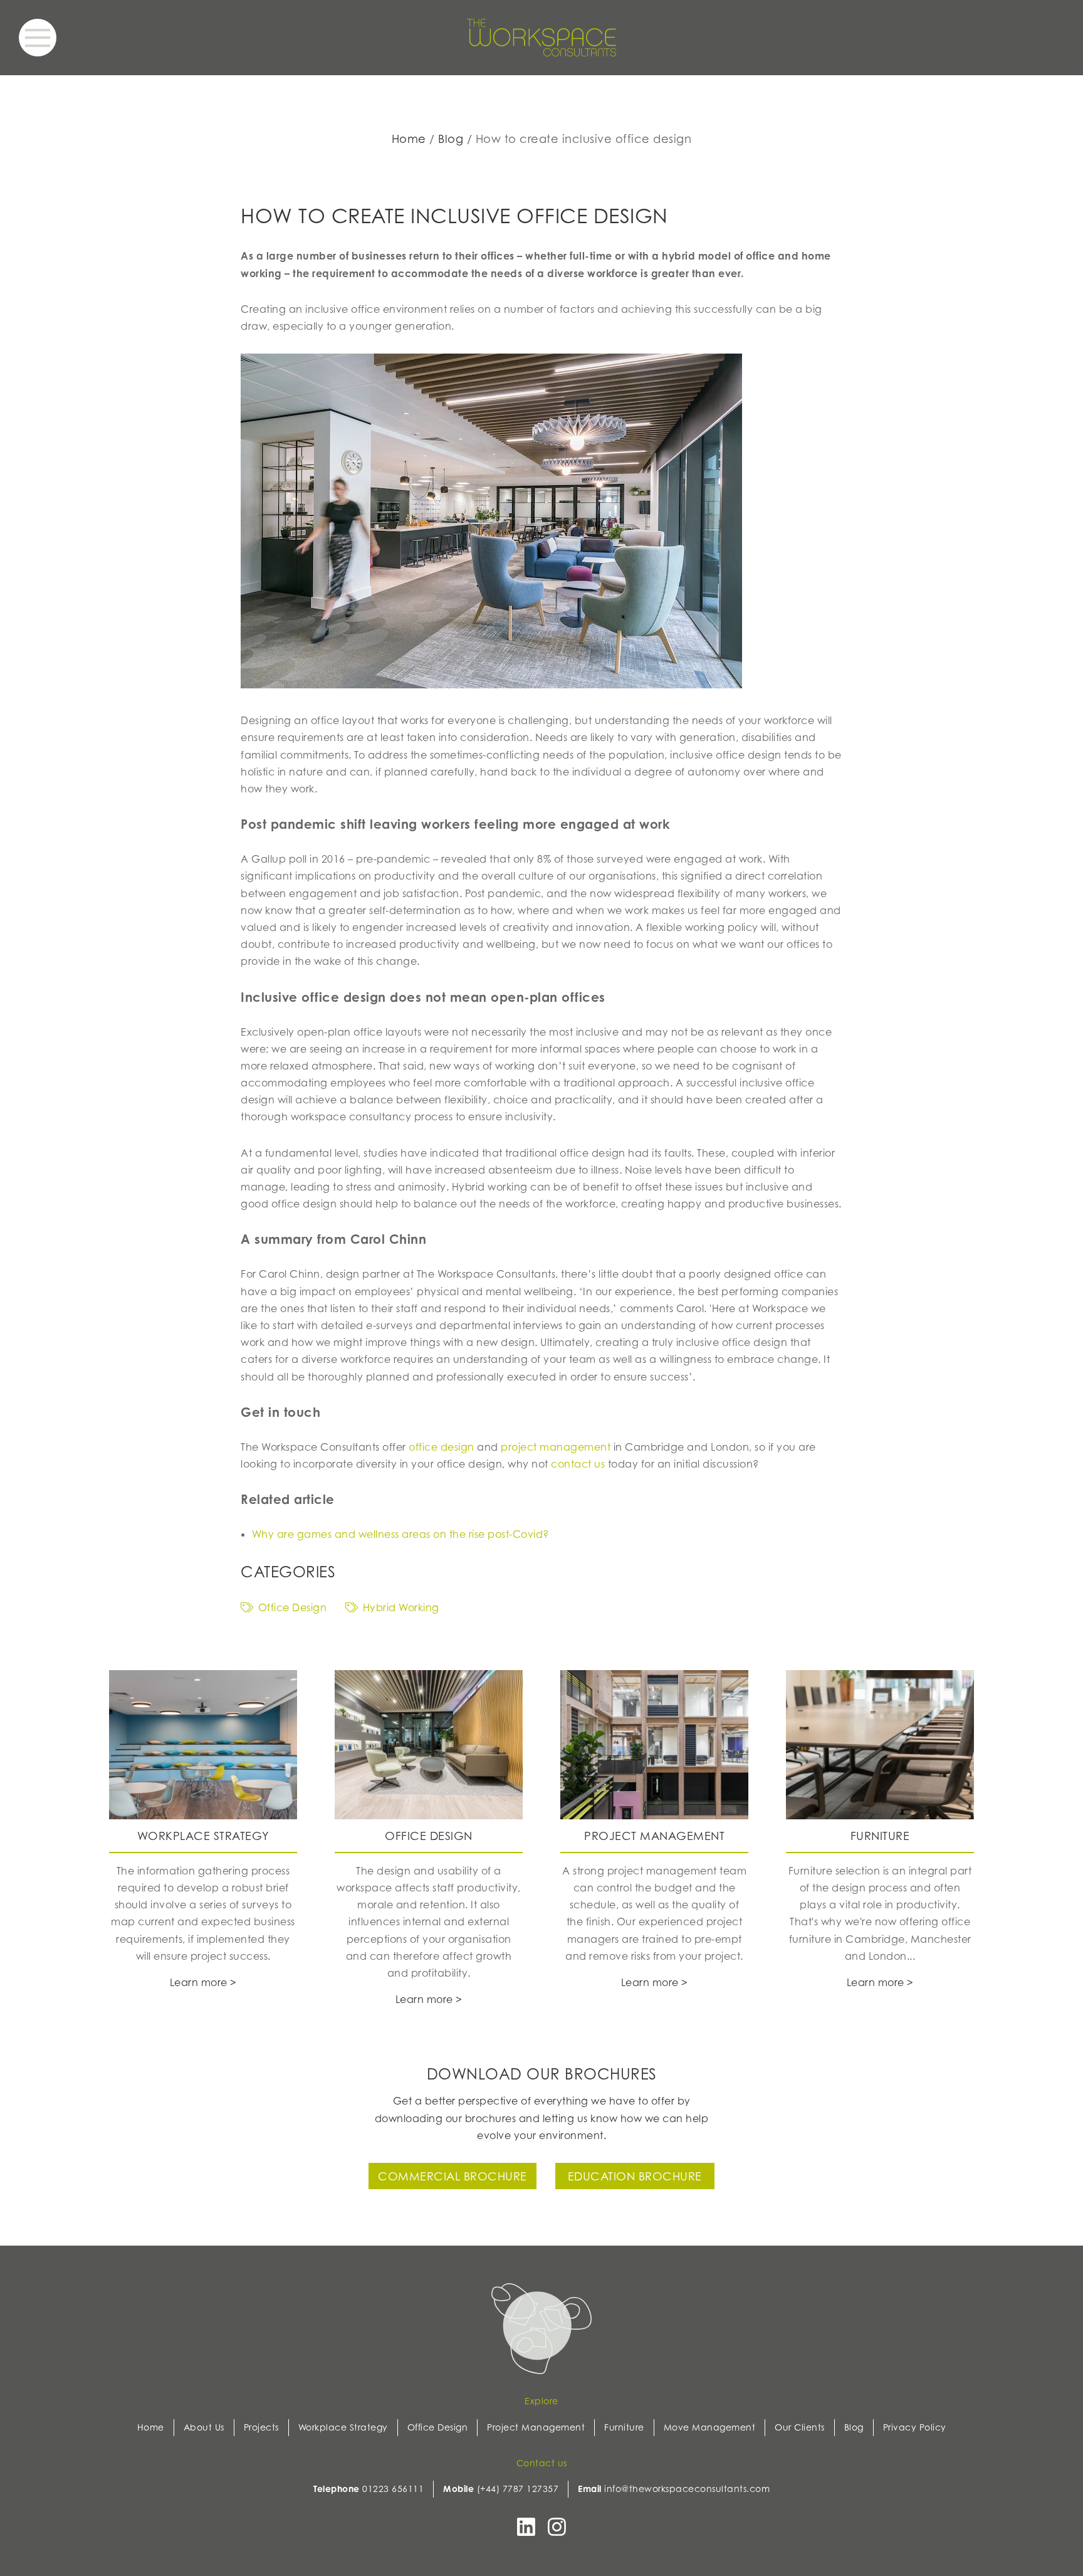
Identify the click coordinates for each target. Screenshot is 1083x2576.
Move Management (710, 2427)
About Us (204, 2427)
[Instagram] (557, 2531)
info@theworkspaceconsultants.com (687, 2489)
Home (409, 139)
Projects (261, 2427)
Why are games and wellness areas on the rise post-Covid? (400, 1534)
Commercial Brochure (453, 2176)
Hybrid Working (401, 1607)
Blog (451, 139)
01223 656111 (393, 2489)
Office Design (292, 1607)
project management (556, 1447)
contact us (578, 1464)
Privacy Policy (915, 2427)
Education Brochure (635, 2176)
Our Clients (800, 2427)
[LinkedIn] (526, 2531)
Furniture (624, 2427)
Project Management (536, 2427)
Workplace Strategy (343, 2427)
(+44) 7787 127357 (518, 2489)
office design (442, 1447)
